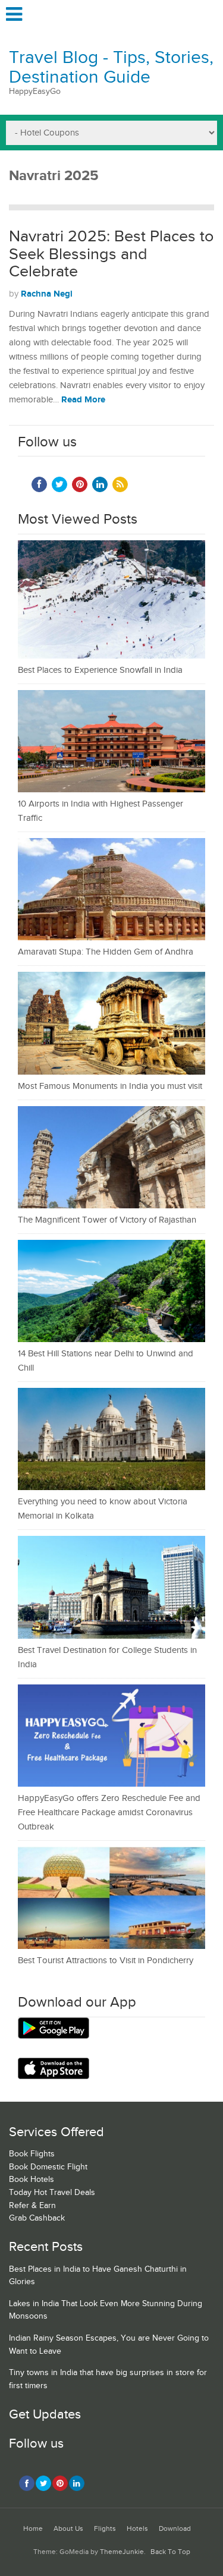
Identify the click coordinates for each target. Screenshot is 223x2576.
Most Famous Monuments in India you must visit (110, 1086)
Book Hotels (32, 2180)
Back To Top (170, 2552)
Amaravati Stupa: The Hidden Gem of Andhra (106, 952)
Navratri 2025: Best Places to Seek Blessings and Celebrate (111, 254)
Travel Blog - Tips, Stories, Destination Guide (111, 67)
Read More (83, 400)
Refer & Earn (32, 2206)
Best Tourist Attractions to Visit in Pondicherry (106, 1961)
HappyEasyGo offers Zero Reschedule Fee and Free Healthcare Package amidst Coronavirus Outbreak (109, 1813)
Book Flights (32, 2154)
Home (33, 2529)
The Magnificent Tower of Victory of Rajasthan (107, 1220)
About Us (68, 2529)
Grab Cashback (37, 2218)
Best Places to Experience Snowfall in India (100, 670)
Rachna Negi (47, 294)
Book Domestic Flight (48, 2167)
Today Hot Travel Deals (52, 2193)
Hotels (137, 2529)
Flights (105, 2529)
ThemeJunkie (122, 2552)
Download (175, 2529)
